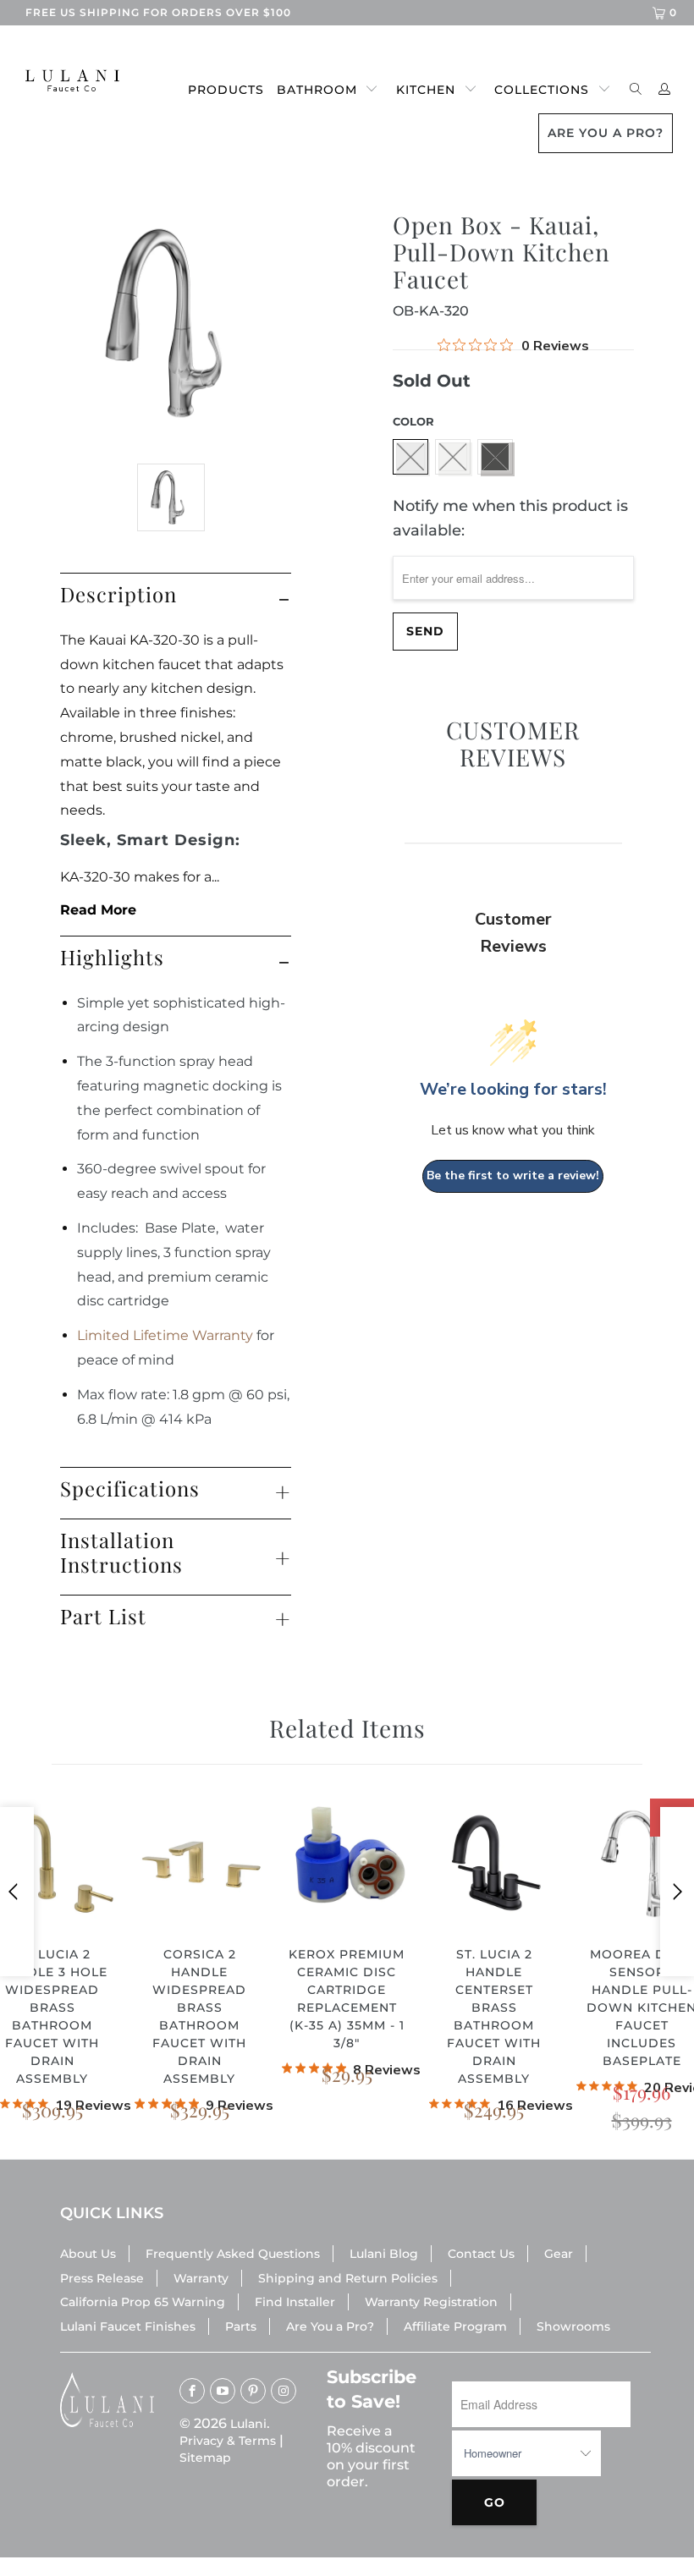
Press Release (102, 2278)
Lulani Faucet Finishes (128, 2326)
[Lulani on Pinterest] (253, 2391)
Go (495, 2502)
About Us (88, 2254)
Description (118, 594)
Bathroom (317, 90)
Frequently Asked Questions (233, 2254)
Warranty (201, 2278)
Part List (103, 1616)
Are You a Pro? (330, 2326)
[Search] (636, 90)
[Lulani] (64, 80)
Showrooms (573, 2326)
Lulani (248, 2424)
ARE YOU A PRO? (606, 133)
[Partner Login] (665, 90)
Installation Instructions (121, 1552)
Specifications (130, 1488)
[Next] (677, 1892)
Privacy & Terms (228, 2441)
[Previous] (17, 1892)
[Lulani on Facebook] (192, 2391)
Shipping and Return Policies (348, 2278)
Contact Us (481, 2254)
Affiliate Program (455, 2326)
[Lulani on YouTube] (223, 2391)
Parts (241, 2326)
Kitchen (426, 90)
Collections (542, 90)
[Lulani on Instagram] (284, 2391)
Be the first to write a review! (513, 1175)
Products (226, 90)
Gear (559, 2254)
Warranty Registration (431, 2302)
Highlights (112, 957)
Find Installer (295, 2302)
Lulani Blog (384, 2254)
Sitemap (205, 2458)
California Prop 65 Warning (143, 2302)
